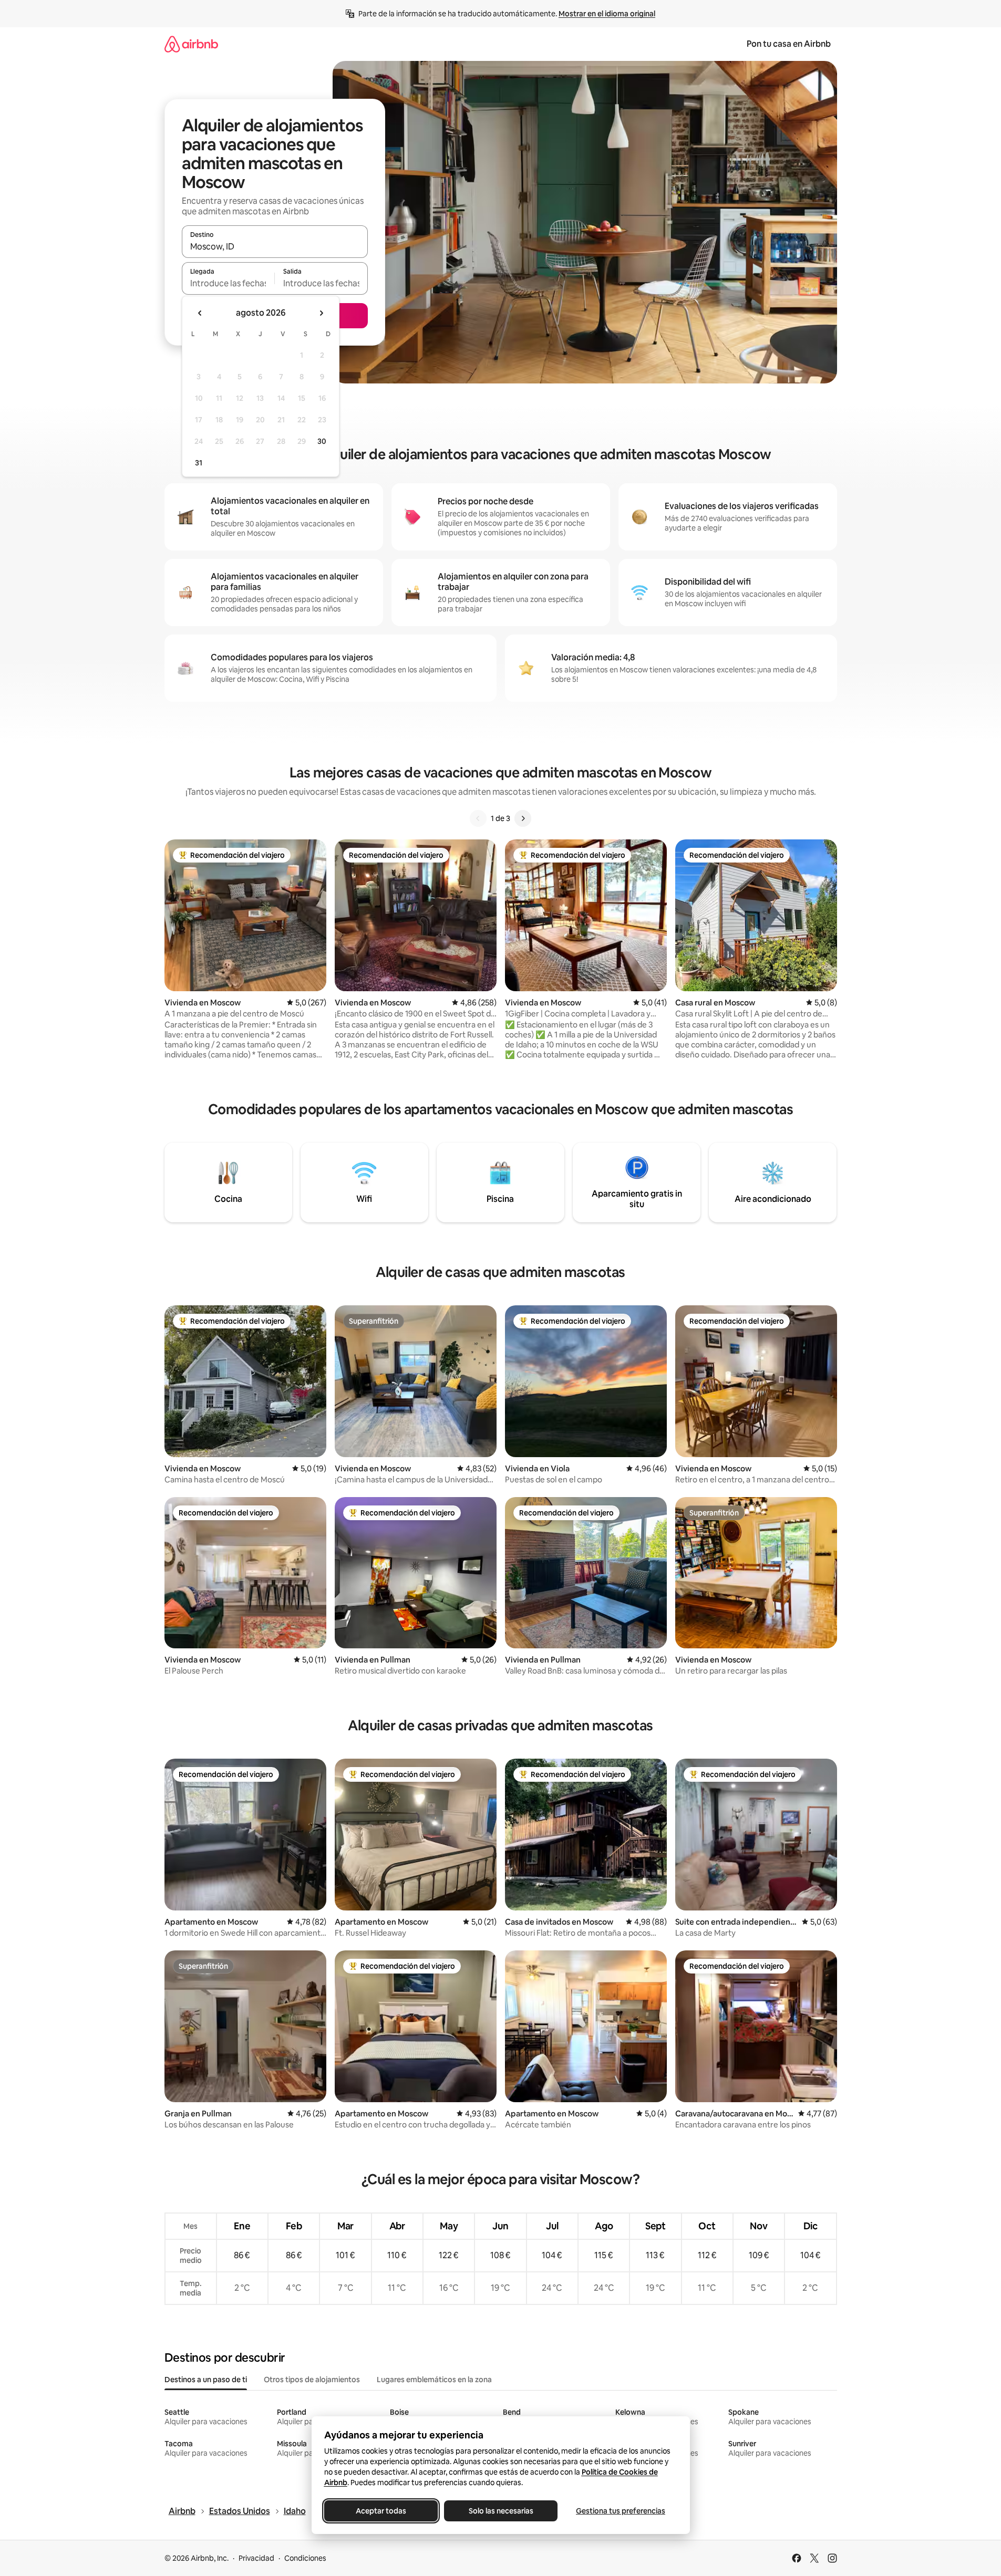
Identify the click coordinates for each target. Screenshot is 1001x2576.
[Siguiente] (523, 818)
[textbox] (228, 283)
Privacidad (256, 2558)
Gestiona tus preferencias (621, 2511)
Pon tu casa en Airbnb (789, 44)
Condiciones (305, 2558)
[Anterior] (478, 818)
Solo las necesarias (500, 2511)
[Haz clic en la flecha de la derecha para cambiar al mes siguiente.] (321, 313)
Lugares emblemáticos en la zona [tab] (434, 2380)
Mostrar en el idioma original (607, 14)
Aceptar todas (381, 2511)
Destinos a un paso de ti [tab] (206, 2380)
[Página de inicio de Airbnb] (191, 44)
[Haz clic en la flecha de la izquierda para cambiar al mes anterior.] (200, 313)
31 (199, 463)
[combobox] (275, 246)
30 (322, 441)
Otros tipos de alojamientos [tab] (312, 2380)
